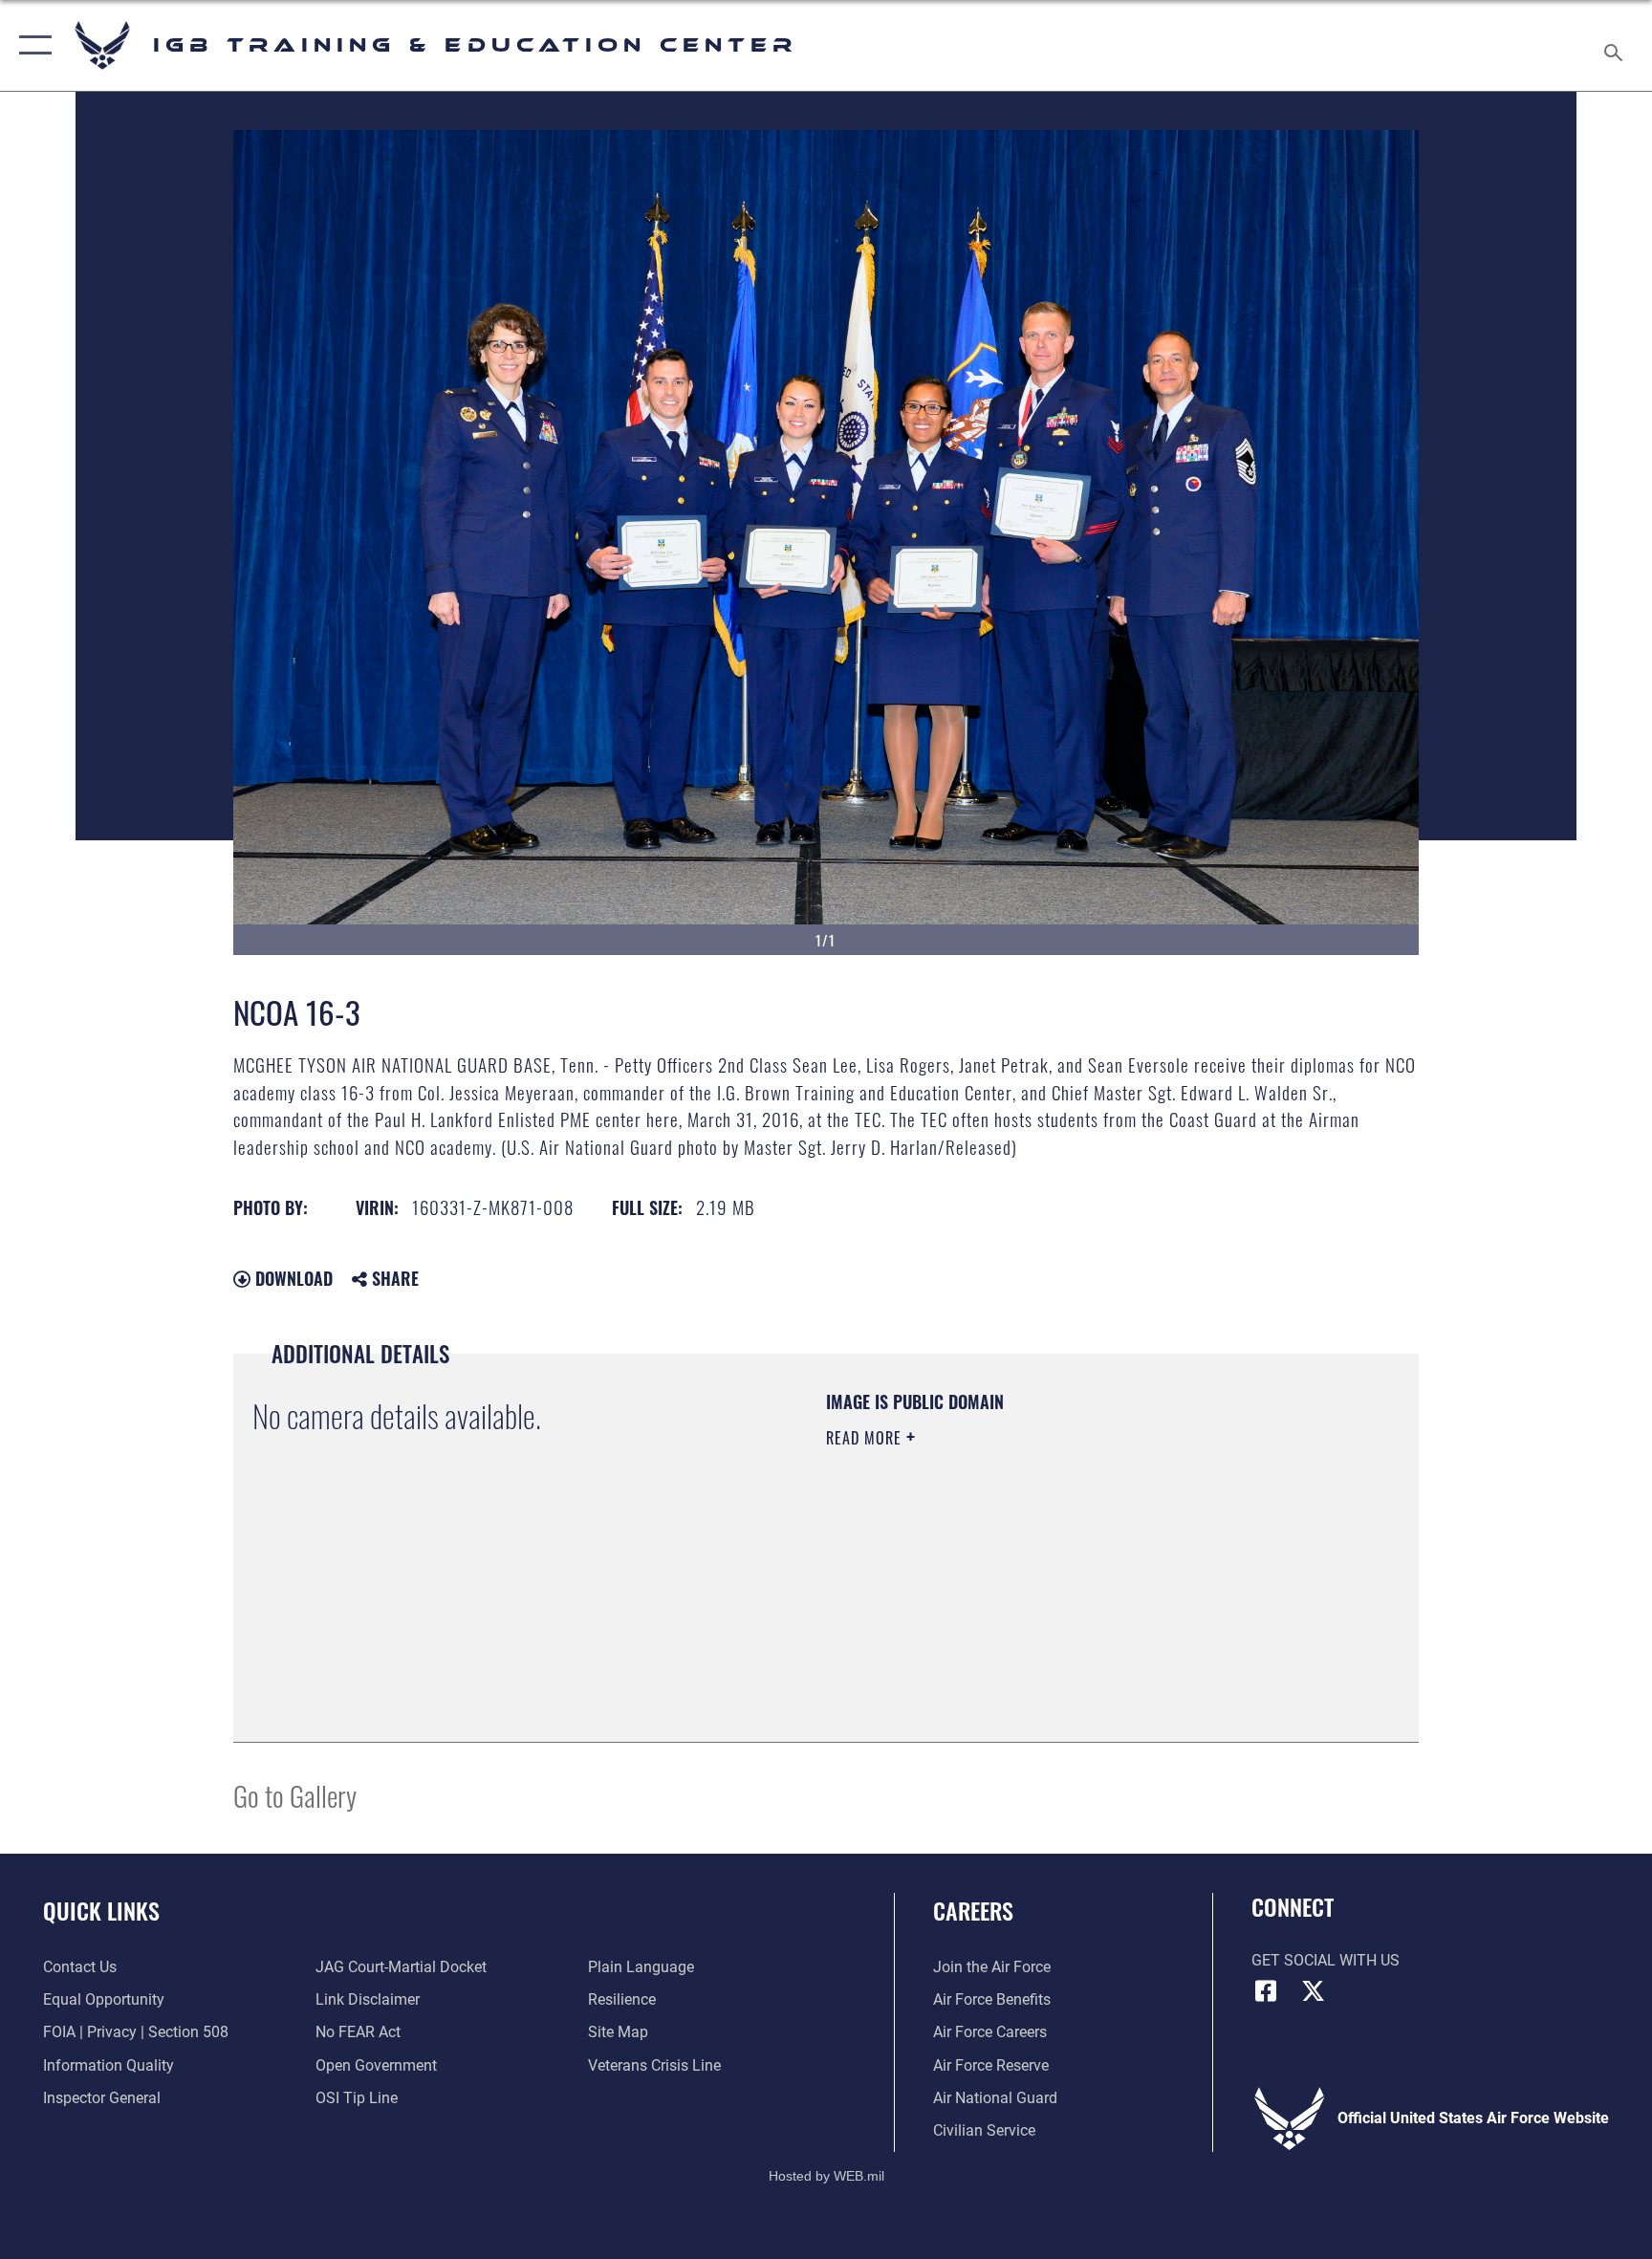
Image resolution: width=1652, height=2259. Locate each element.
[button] (31, 45)
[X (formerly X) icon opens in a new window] (1314, 1991)
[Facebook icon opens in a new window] (1266, 1991)
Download (292, 1278)
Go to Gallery (295, 1795)
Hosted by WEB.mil (826, 2176)
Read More (866, 1438)
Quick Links (101, 1910)
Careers (973, 1910)
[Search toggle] (1616, 45)
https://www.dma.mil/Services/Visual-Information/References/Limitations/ (1012, 1573)
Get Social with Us (1326, 1960)
